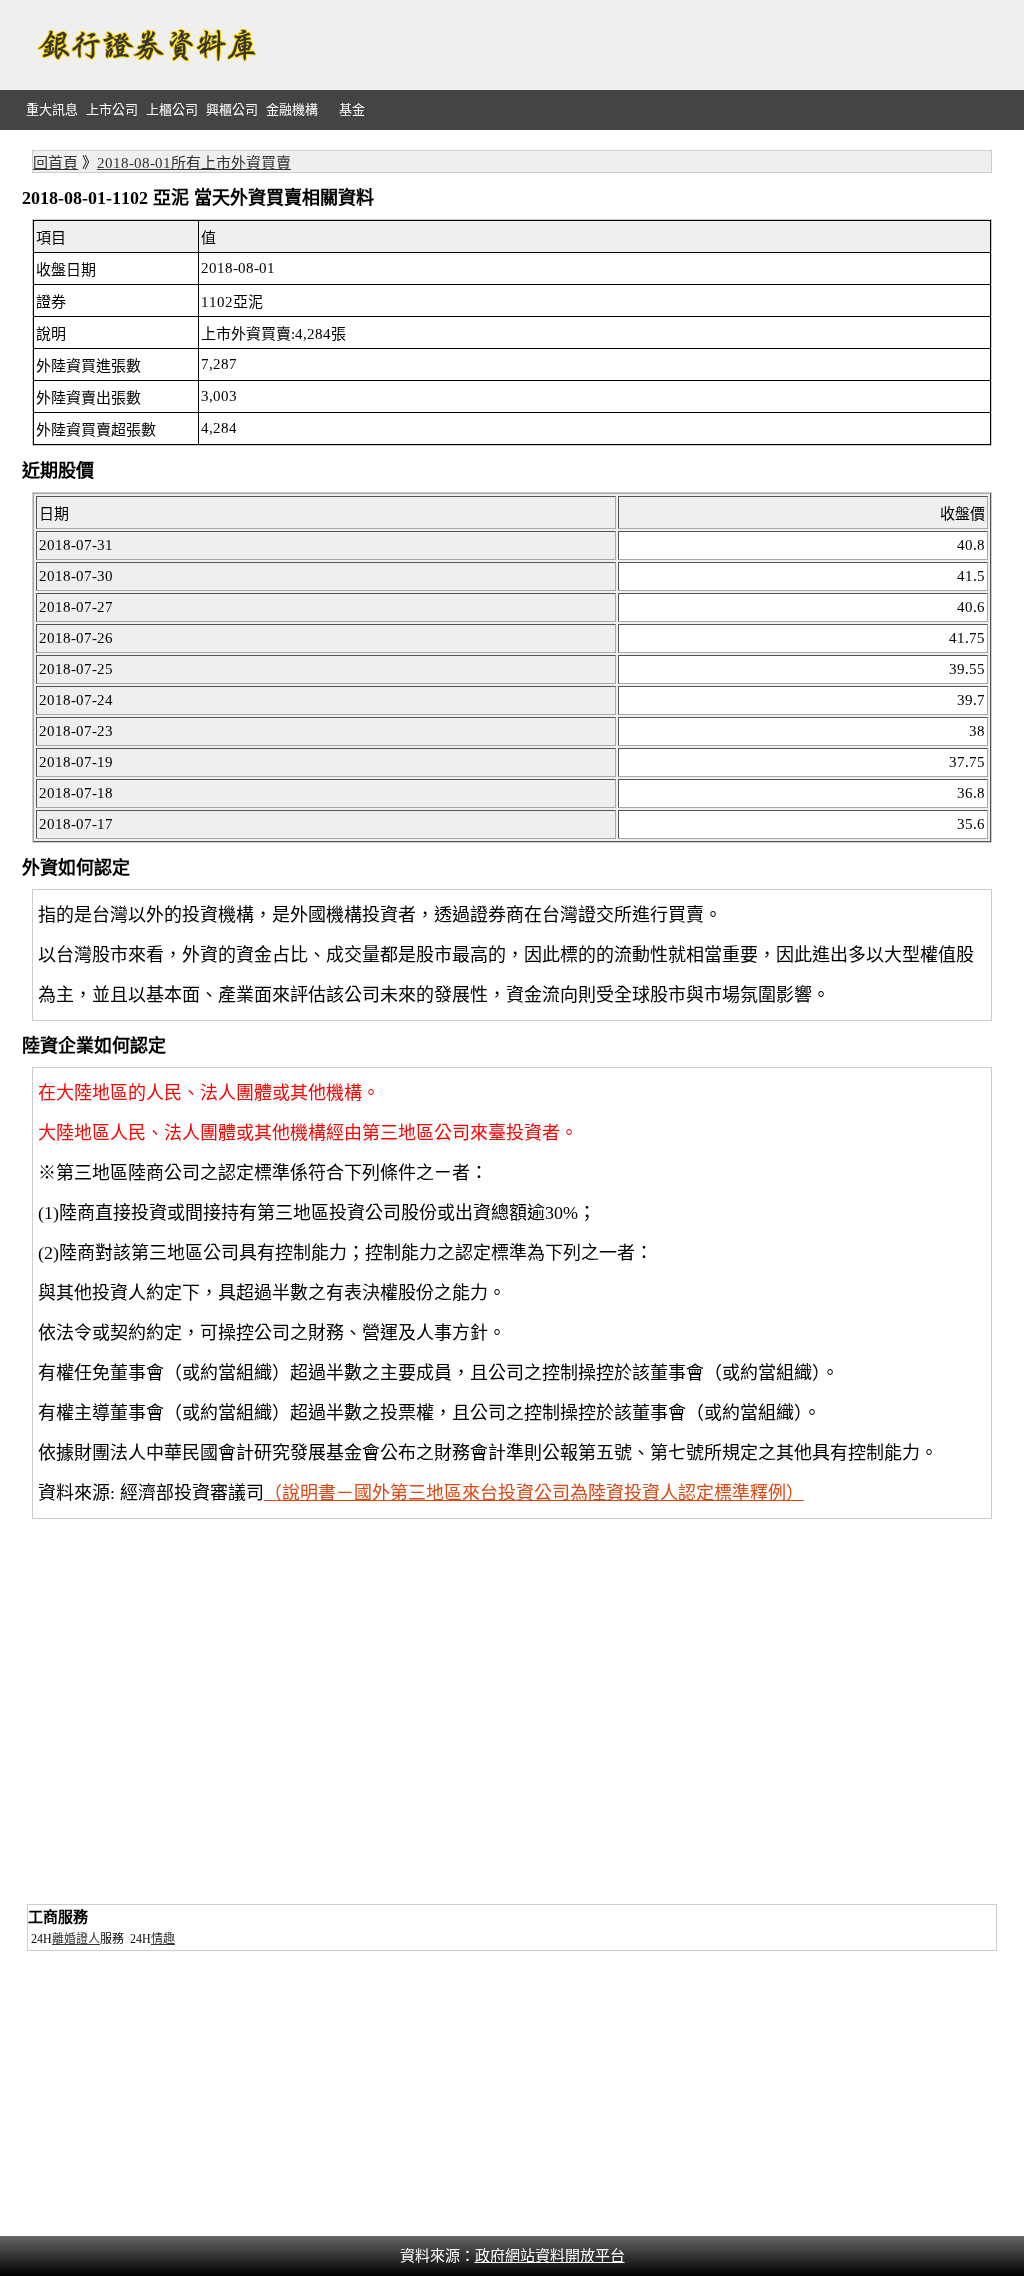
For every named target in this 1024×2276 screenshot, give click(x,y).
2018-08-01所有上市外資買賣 (194, 163)
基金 (352, 109)
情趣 (163, 1939)
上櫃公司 (172, 109)
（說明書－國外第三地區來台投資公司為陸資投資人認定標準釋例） (534, 1493)
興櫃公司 (232, 109)
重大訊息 (52, 109)
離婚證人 (76, 1939)
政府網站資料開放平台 (550, 2256)
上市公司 (112, 109)
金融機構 (292, 109)
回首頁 (55, 163)
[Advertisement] (638, 45)
